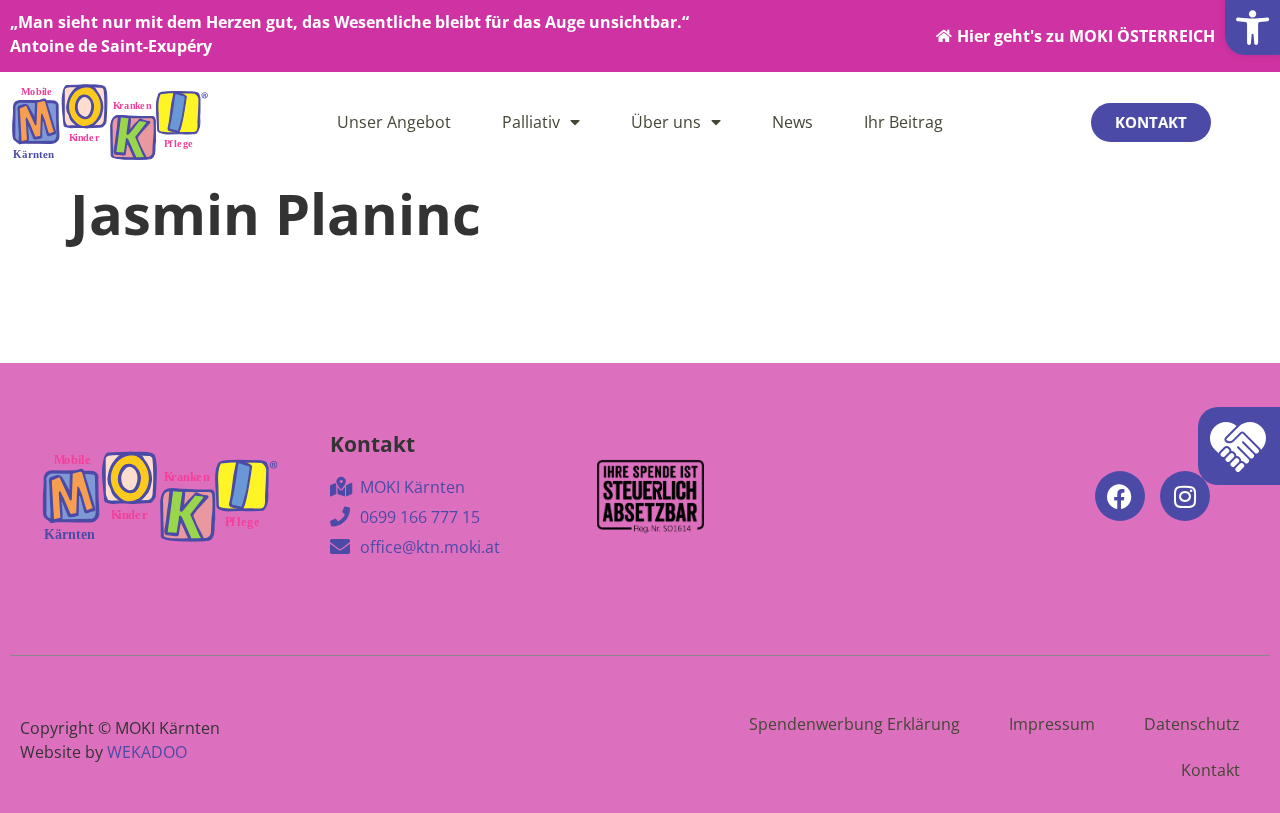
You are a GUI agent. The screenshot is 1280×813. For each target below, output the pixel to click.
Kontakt (1210, 770)
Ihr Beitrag (903, 122)
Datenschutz (1192, 724)
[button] (1252, 27)
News (792, 122)
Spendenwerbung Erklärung (854, 724)
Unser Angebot (394, 122)
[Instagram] (1185, 496)
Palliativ (531, 122)
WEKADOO (147, 752)
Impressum (1052, 724)
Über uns (666, 122)
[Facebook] (1120, 496)
